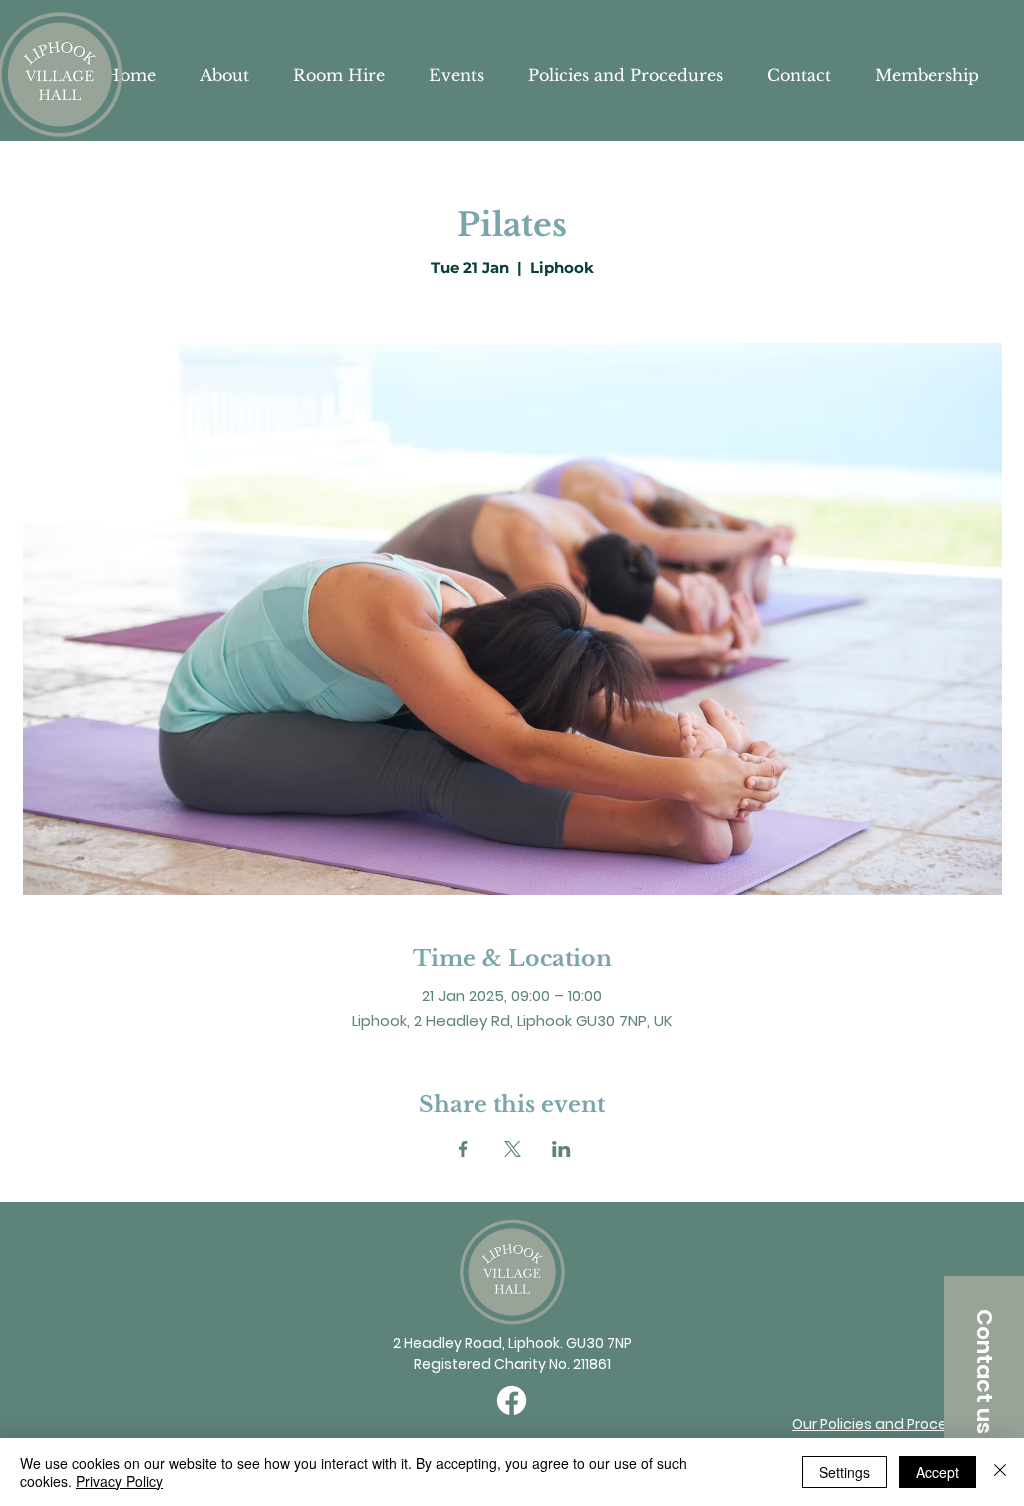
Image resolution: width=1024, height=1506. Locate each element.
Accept (937, 1472)
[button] (984, 1371)
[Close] (1000, 1472)
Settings (844, 1472)
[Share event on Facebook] (463, 1149)
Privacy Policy (119, 1481)
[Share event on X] (512, 1149)
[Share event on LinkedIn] (561, 1149)
